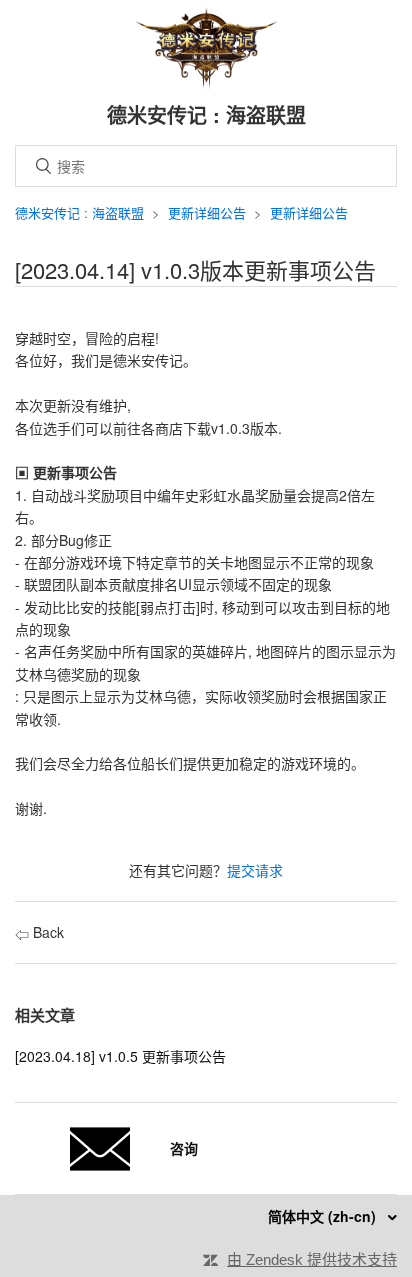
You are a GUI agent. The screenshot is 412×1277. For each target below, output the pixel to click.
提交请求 (255, 870)
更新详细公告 (207, 212)
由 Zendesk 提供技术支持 (312, 1259)
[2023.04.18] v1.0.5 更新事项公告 (120, 1056)
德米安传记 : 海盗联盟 (79, 212)
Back (46, 932)
